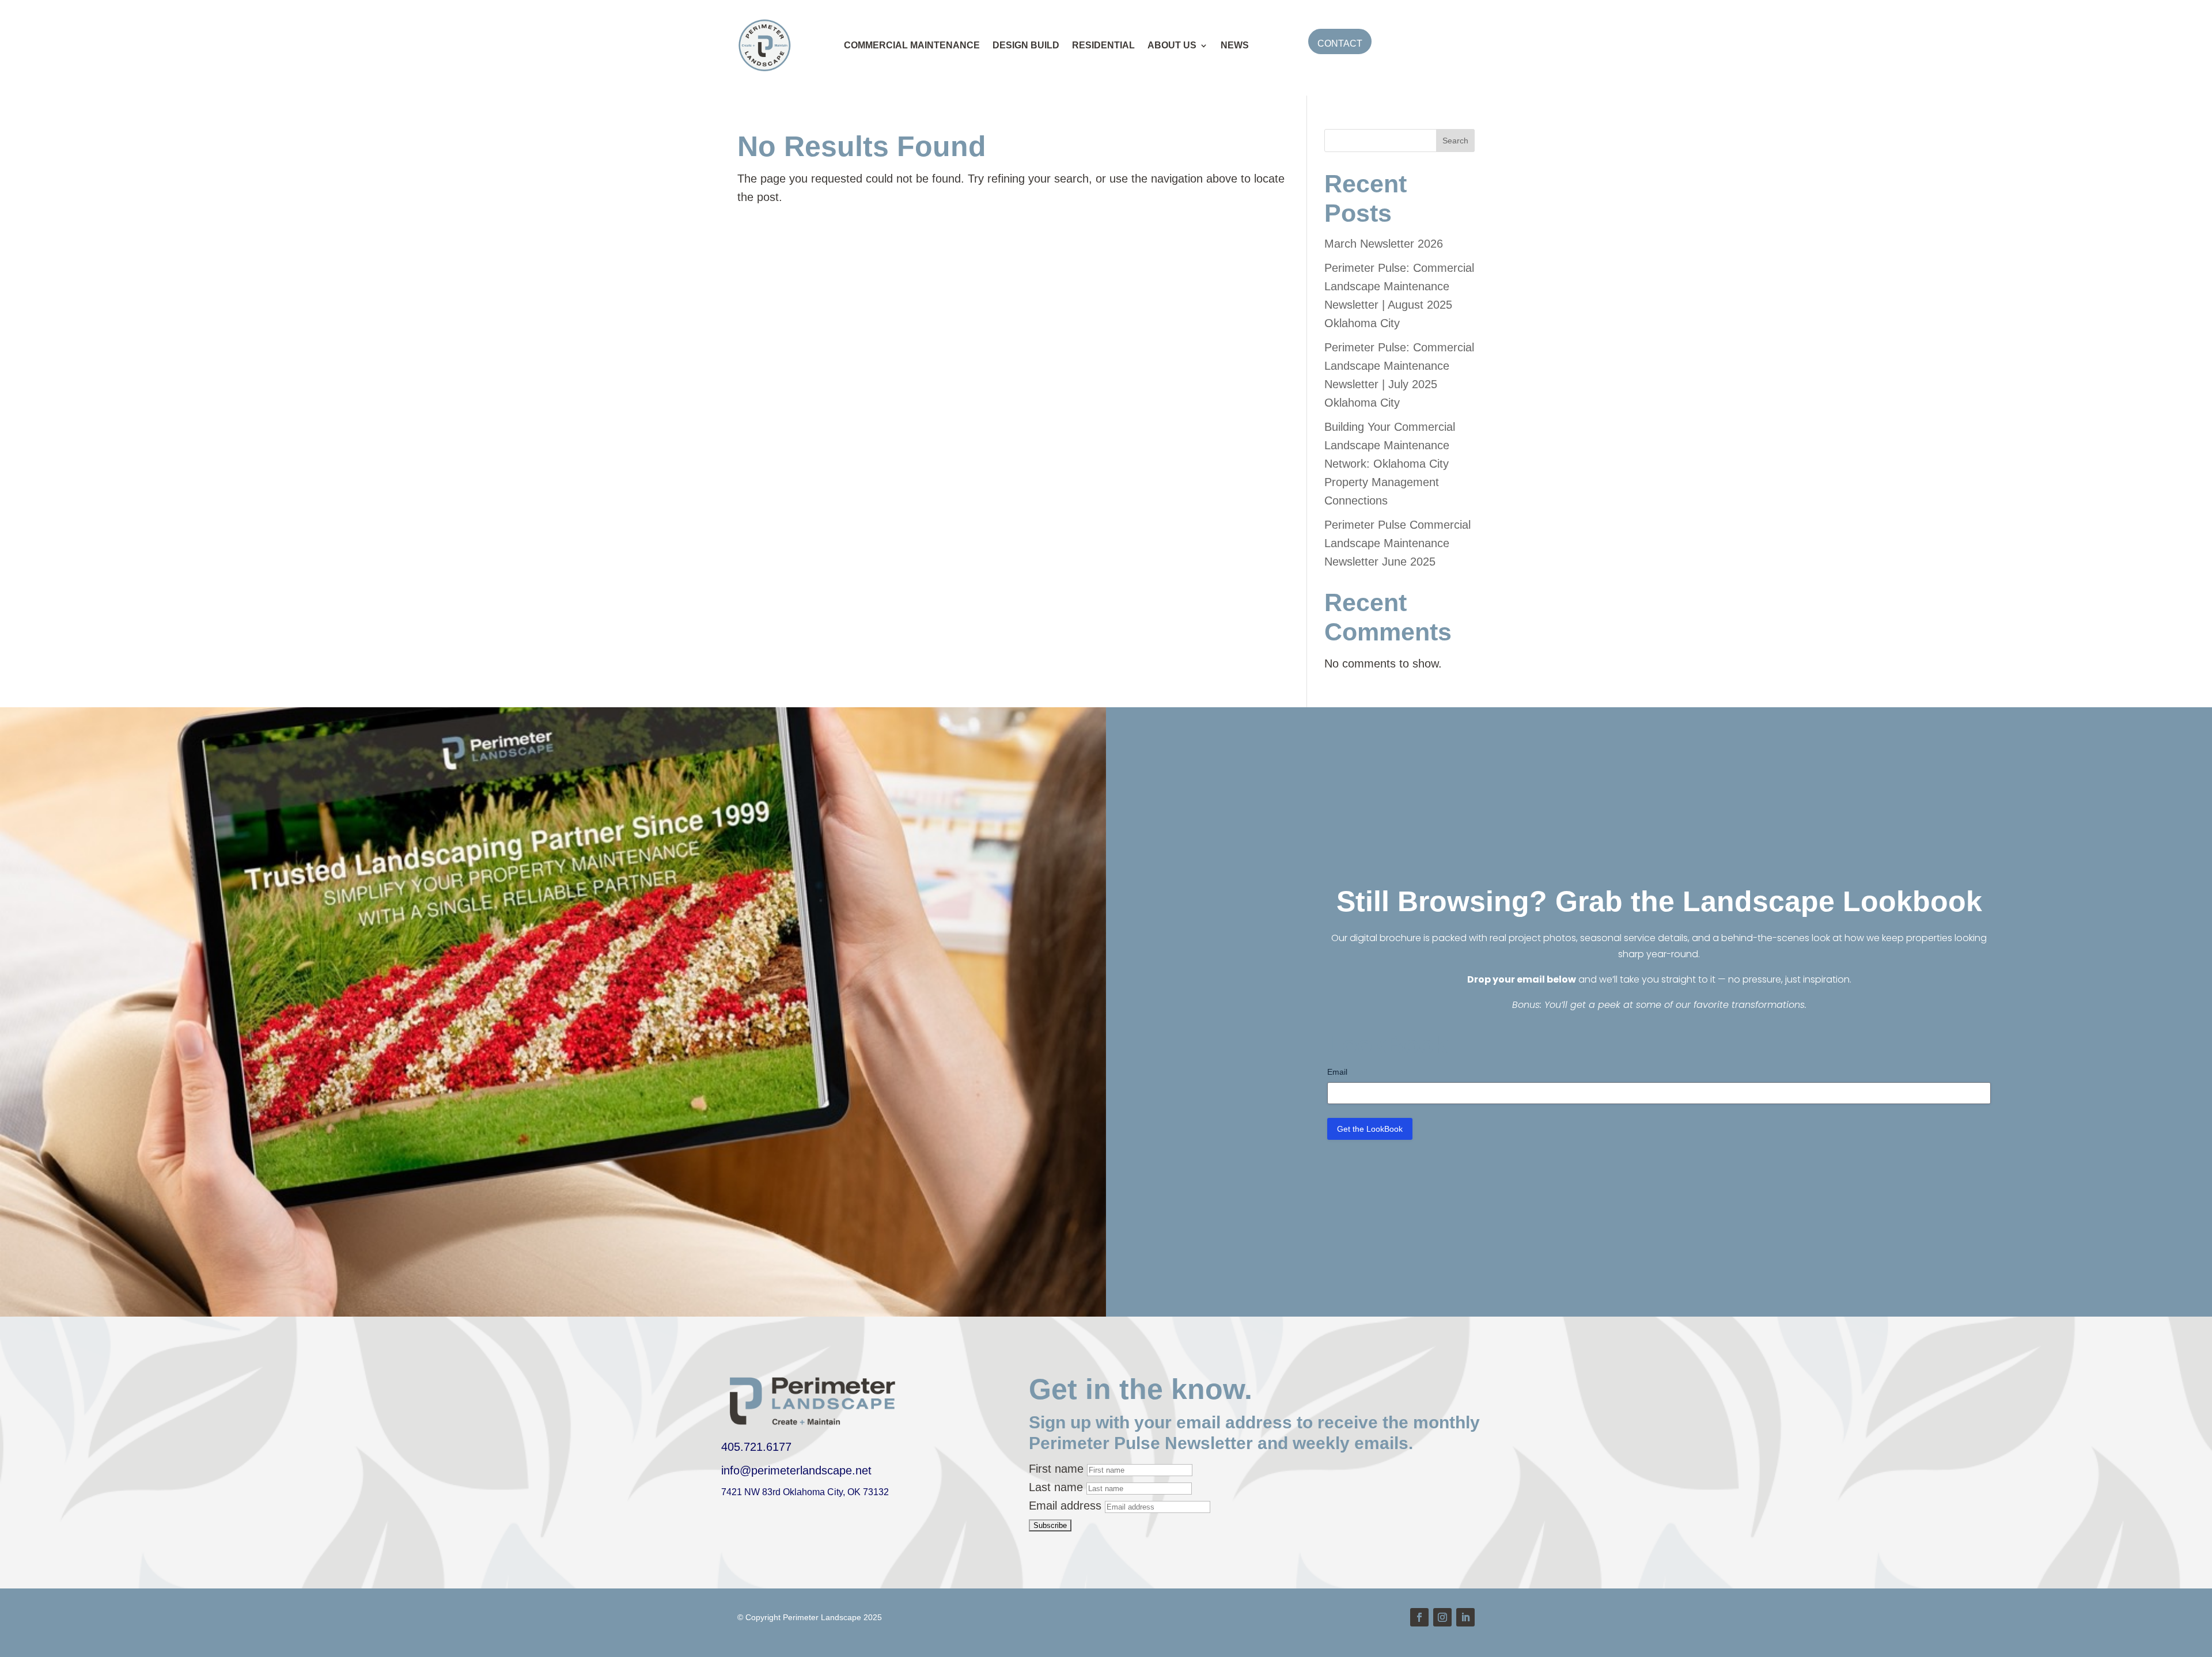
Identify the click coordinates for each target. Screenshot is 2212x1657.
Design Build (1026, 45)
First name (1056, 1469)
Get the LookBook (1370, 1129)
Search (1455, 141)
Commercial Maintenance (912, 45)
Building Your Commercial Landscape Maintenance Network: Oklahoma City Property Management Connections (1390, 464)
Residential (1103, 45)
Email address (1065, 1506)
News (1235, 45)
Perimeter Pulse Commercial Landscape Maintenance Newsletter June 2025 (1397, 543)
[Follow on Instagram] (1442, 1617)
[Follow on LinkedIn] (1465, 1617)
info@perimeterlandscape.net (796, 1470)
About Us (1172, 45)
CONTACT (1340, 43)
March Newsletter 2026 (1384, 244)
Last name (1056, 1487)
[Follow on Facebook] (1419, 1617)
